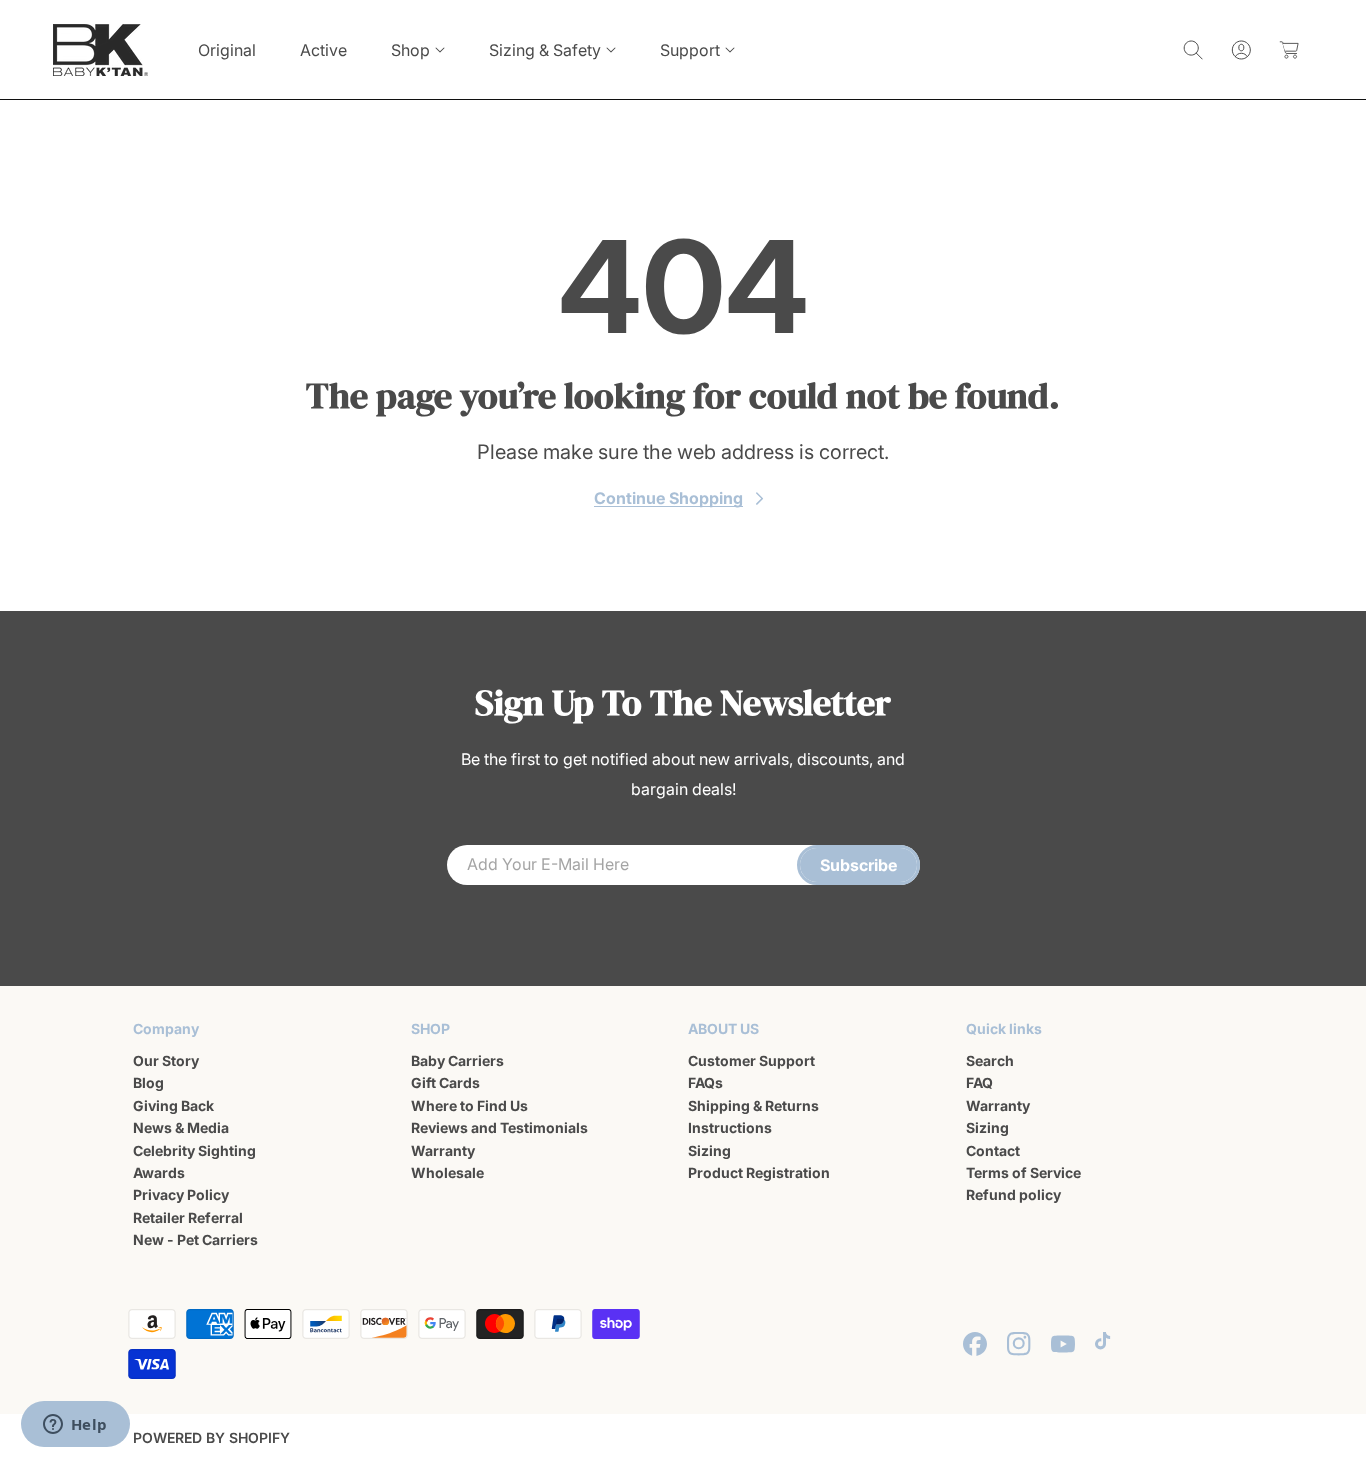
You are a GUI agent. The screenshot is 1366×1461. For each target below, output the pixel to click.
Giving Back (173, 1105)
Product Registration (759, 1172)
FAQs (705, 1083)
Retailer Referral (188, 1217)
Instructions (730, 1127)
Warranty (443, 1150)
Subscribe (858, 865)
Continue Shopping (668, 498)
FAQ (979, 1083)
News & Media (181, 1127)
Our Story (166, 1060)
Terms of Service (1023, 1172)
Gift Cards (445, 1083)
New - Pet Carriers (195, 1239)
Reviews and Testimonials (499, 1127)
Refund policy (1013, 1195)
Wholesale (447, 1172)
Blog (148, 1083)
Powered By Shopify (211, 1437)
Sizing (709, 1150)
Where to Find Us (469, 1105)
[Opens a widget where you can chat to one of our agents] (75, 1426)
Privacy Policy (181, 1195)
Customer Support (751, 1060)
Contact (993, 1150)
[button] (418, 50)
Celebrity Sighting (194, 1150)
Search (990, 1060)
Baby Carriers (457, 1060)
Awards (159, 1172)
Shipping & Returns (753, 1105)
